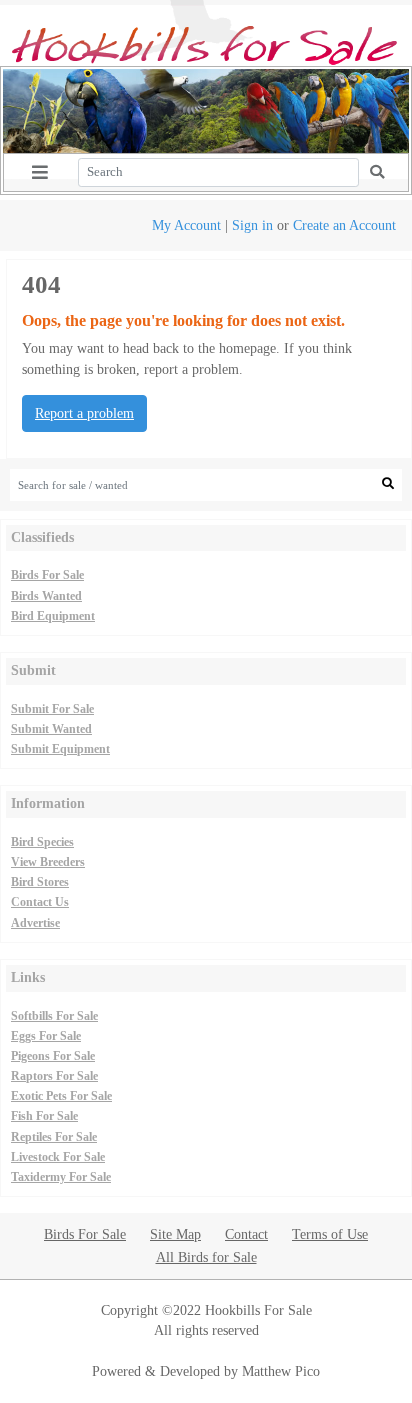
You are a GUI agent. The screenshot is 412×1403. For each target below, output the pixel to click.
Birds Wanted (46, 596)
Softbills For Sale (54, 1016)
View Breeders (48, 862)
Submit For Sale (52, 709)
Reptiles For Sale (54, 1137)
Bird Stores (40, 882)
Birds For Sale (47, 575)
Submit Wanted (51, 729)
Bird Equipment (53, 616)
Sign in (252, 225)
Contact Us (40, 902)
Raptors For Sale (54, 1076)
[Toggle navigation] (40, 172)
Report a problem (84, 413)
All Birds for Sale (206, 1257)
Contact (246, 1234)
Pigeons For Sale (53, 1056)
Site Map (175, 1234)
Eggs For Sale (46, 1036)
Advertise (35, 923)
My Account (186, 225)
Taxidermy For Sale (61, 1177)
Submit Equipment (60, 749)
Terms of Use (330, 1234)
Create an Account (344, 225)
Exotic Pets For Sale (61, 1096)
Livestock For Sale (58, 1157)
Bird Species (42, 842)
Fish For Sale (44, 1116)
